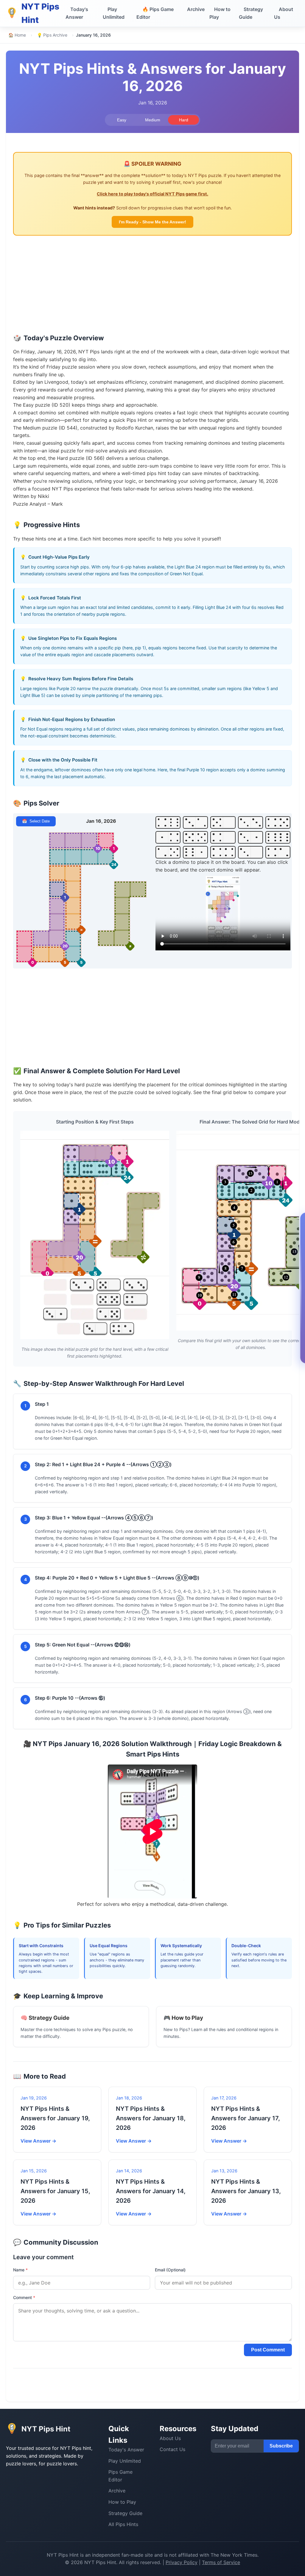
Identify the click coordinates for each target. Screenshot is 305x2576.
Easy (122, 120)
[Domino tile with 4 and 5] (278, 822)
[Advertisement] (152, 287)
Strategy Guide (251, 13)
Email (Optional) (170, 2270)
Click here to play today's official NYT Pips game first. (152, 194)
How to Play (220, 13)
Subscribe (281, 2446)
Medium (153, 120)
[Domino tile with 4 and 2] (278, 852)
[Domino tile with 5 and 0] (223, 822)
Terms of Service (221, 2562)
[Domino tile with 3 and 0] (250, 852)
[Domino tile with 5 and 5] (195, 837)
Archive (196, 9)
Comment (24, 2297)
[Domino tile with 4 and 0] (223, 837)
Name (20, 2270)
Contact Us (172, 2449)
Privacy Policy (182, 2562)
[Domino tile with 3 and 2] (195, 822)
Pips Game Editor (155, 13)
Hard (184, 120)
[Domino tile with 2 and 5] (168, 852)
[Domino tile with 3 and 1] (250, 837)
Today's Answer (77, 13)
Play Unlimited (114, 13)
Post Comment (268, 2350)
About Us (284, 13)
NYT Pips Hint (63, 2555)
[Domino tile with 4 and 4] (223, 852)
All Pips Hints (123, 2524)
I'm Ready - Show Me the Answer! (152, 222)
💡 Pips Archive (52, 35)
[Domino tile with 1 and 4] (168, 837)
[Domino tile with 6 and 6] (278, 837)
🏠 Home (17, 35)
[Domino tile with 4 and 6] (168, 822)
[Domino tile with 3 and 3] (250, 822)
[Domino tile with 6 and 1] (195, 852)
